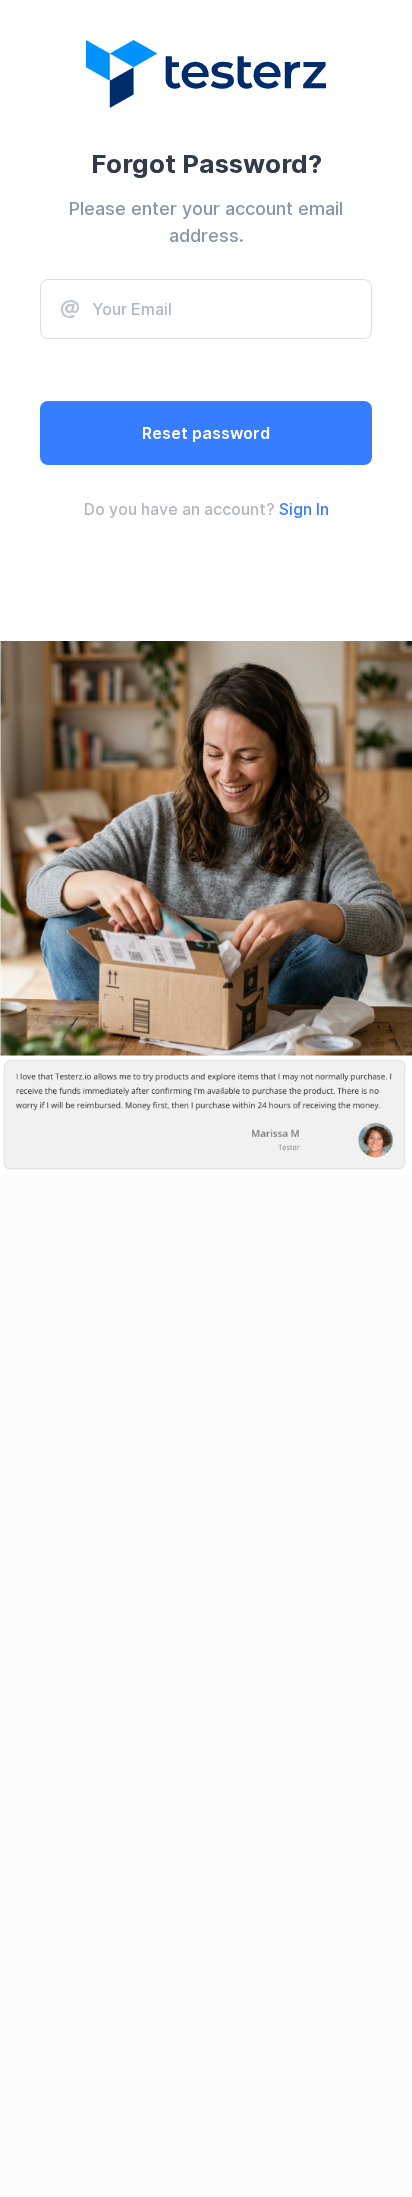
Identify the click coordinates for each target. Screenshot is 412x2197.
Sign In (304, 509)
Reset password (206, 433)
